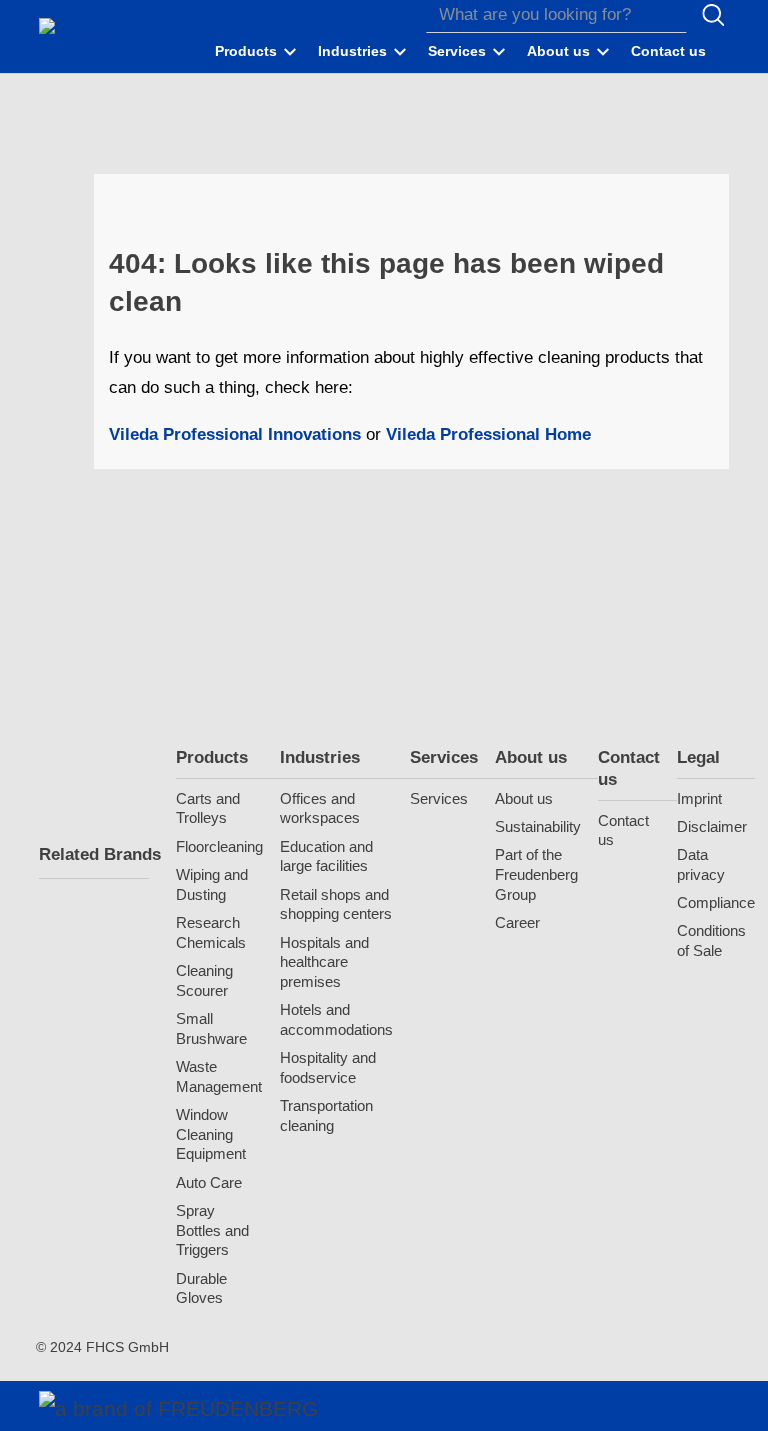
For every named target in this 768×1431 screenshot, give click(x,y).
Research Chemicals (211, 932)
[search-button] (713, 15)
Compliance (716, 902)
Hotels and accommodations (336, 1019)
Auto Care (209, 1182)
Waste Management (219, 1076)
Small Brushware (211, 1028)
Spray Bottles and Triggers (212, 1230)
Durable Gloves (201, 1288)
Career (517, 922)
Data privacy (701, 864)
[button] (257, 52)
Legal (698, 757)
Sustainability (538, 826)
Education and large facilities (326, 856)
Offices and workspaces (320, 808)
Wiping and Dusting (212, 884)
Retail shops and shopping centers (336, 904)
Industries (320, 757)
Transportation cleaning (326, 1115)
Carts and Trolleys (208, 808)
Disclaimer (712, 826)
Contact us (629, 768)
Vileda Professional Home (486, 434)
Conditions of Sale (711, 940)
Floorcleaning (219, 846)
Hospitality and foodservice (328, 1067)
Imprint (699, 798)
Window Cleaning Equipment (211, 1134)
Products (212, 757)
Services (444, 757)
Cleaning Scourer (204, 980)
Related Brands (94, 854)
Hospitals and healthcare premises (324, 962)
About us (531, 757)
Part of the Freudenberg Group (536, 874)
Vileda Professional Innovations (235, 434)
